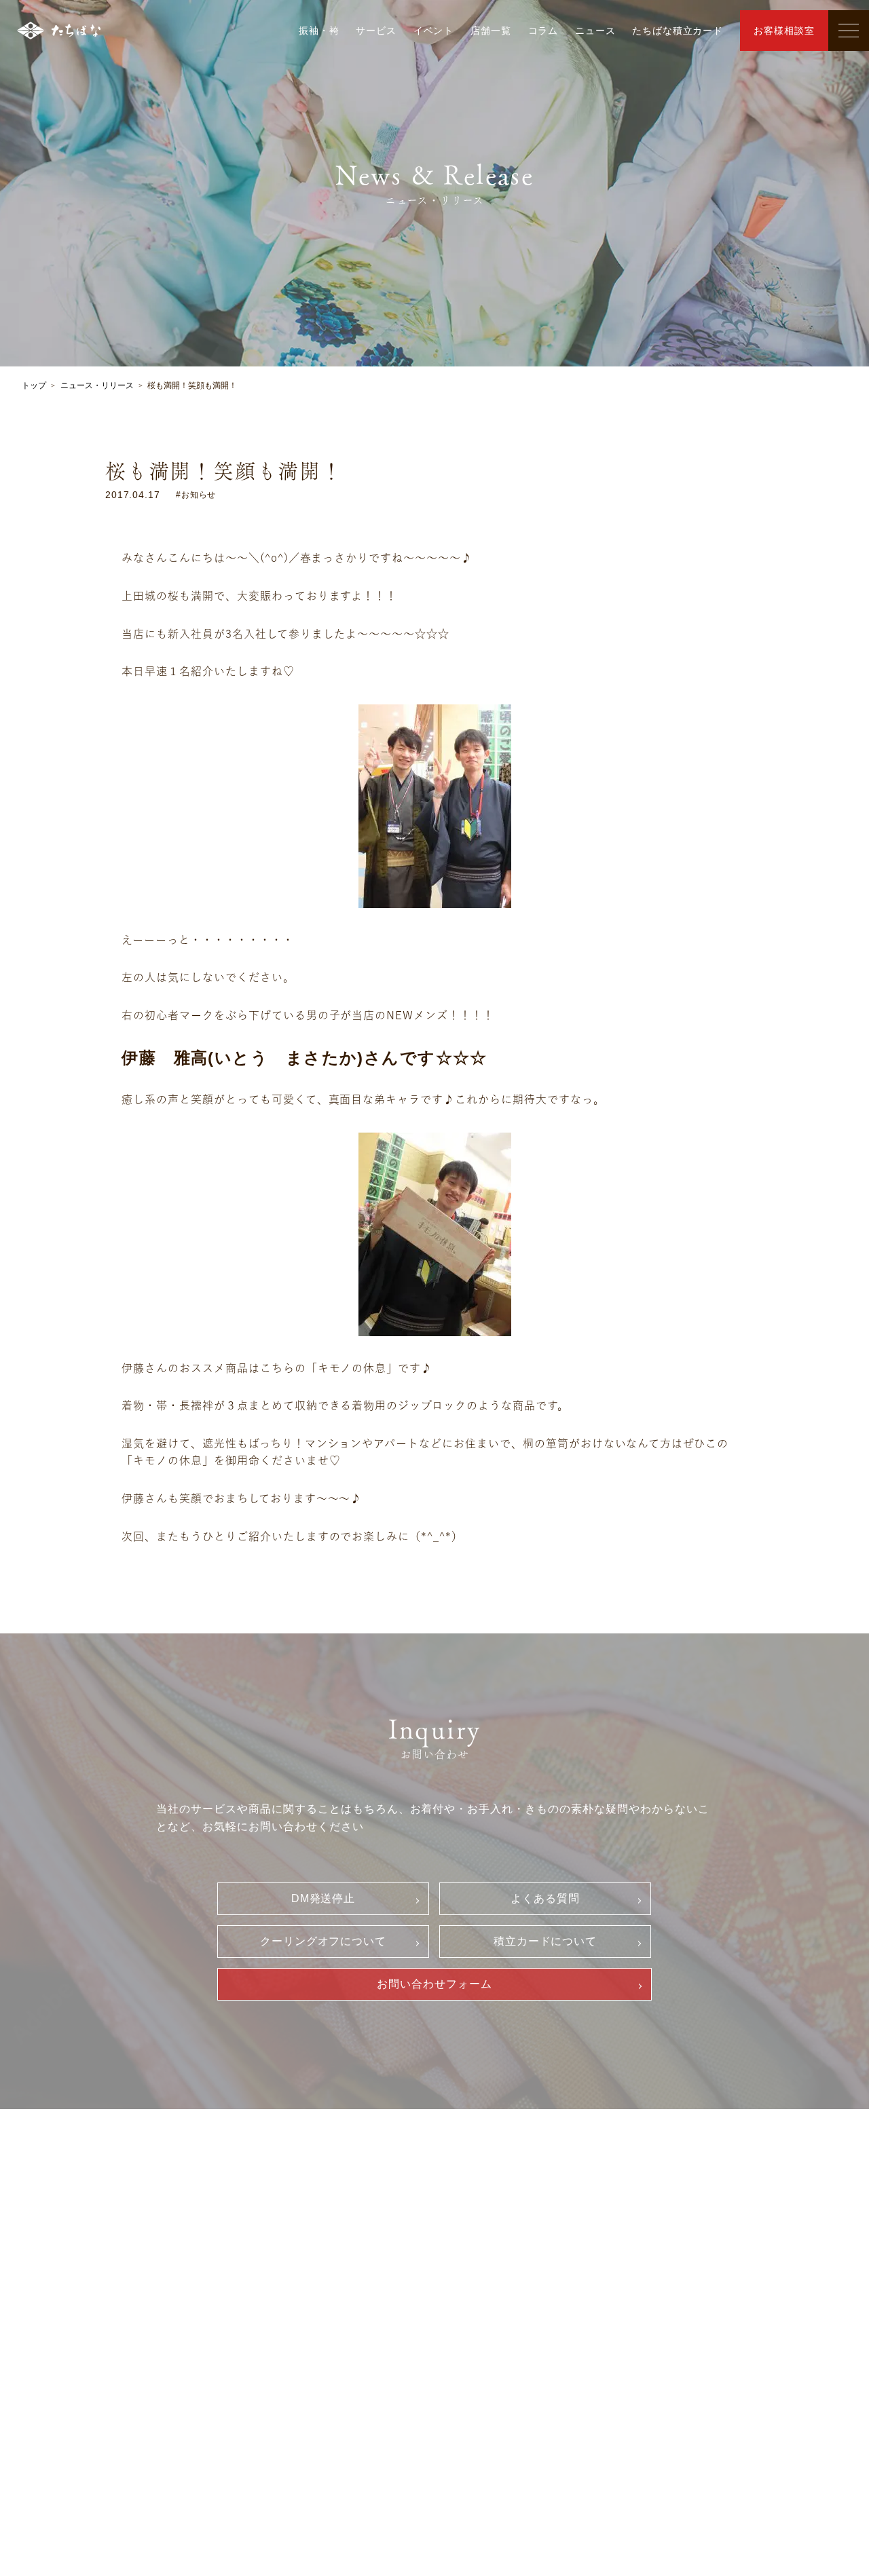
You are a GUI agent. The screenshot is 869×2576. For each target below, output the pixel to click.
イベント (433, 31)
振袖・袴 (319, 31)
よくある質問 (545, 1898)
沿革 (303, 2297)
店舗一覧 (491, 31)
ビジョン (313, 2274)
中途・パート (732, 2271)
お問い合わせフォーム (434, 1984)
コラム (543, 31)
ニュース (595, 31)
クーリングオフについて (323, 1941)
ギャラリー (125, 2250)
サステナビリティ (333, 2320)
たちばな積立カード (678, 31)
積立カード (507, 2317)
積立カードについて (546, 1941)
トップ (34, 385)
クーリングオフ (517, 2271)
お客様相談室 (784, 31)
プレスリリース (328, 2343)
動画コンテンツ (138, 2353)
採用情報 (714, 2224)
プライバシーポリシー (532, 2341)
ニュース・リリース (97, 385)
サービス (376, 31)
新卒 (711, 2248)
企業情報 (305, 2250)
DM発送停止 (323, 1898)
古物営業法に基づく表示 (537, 2364)
